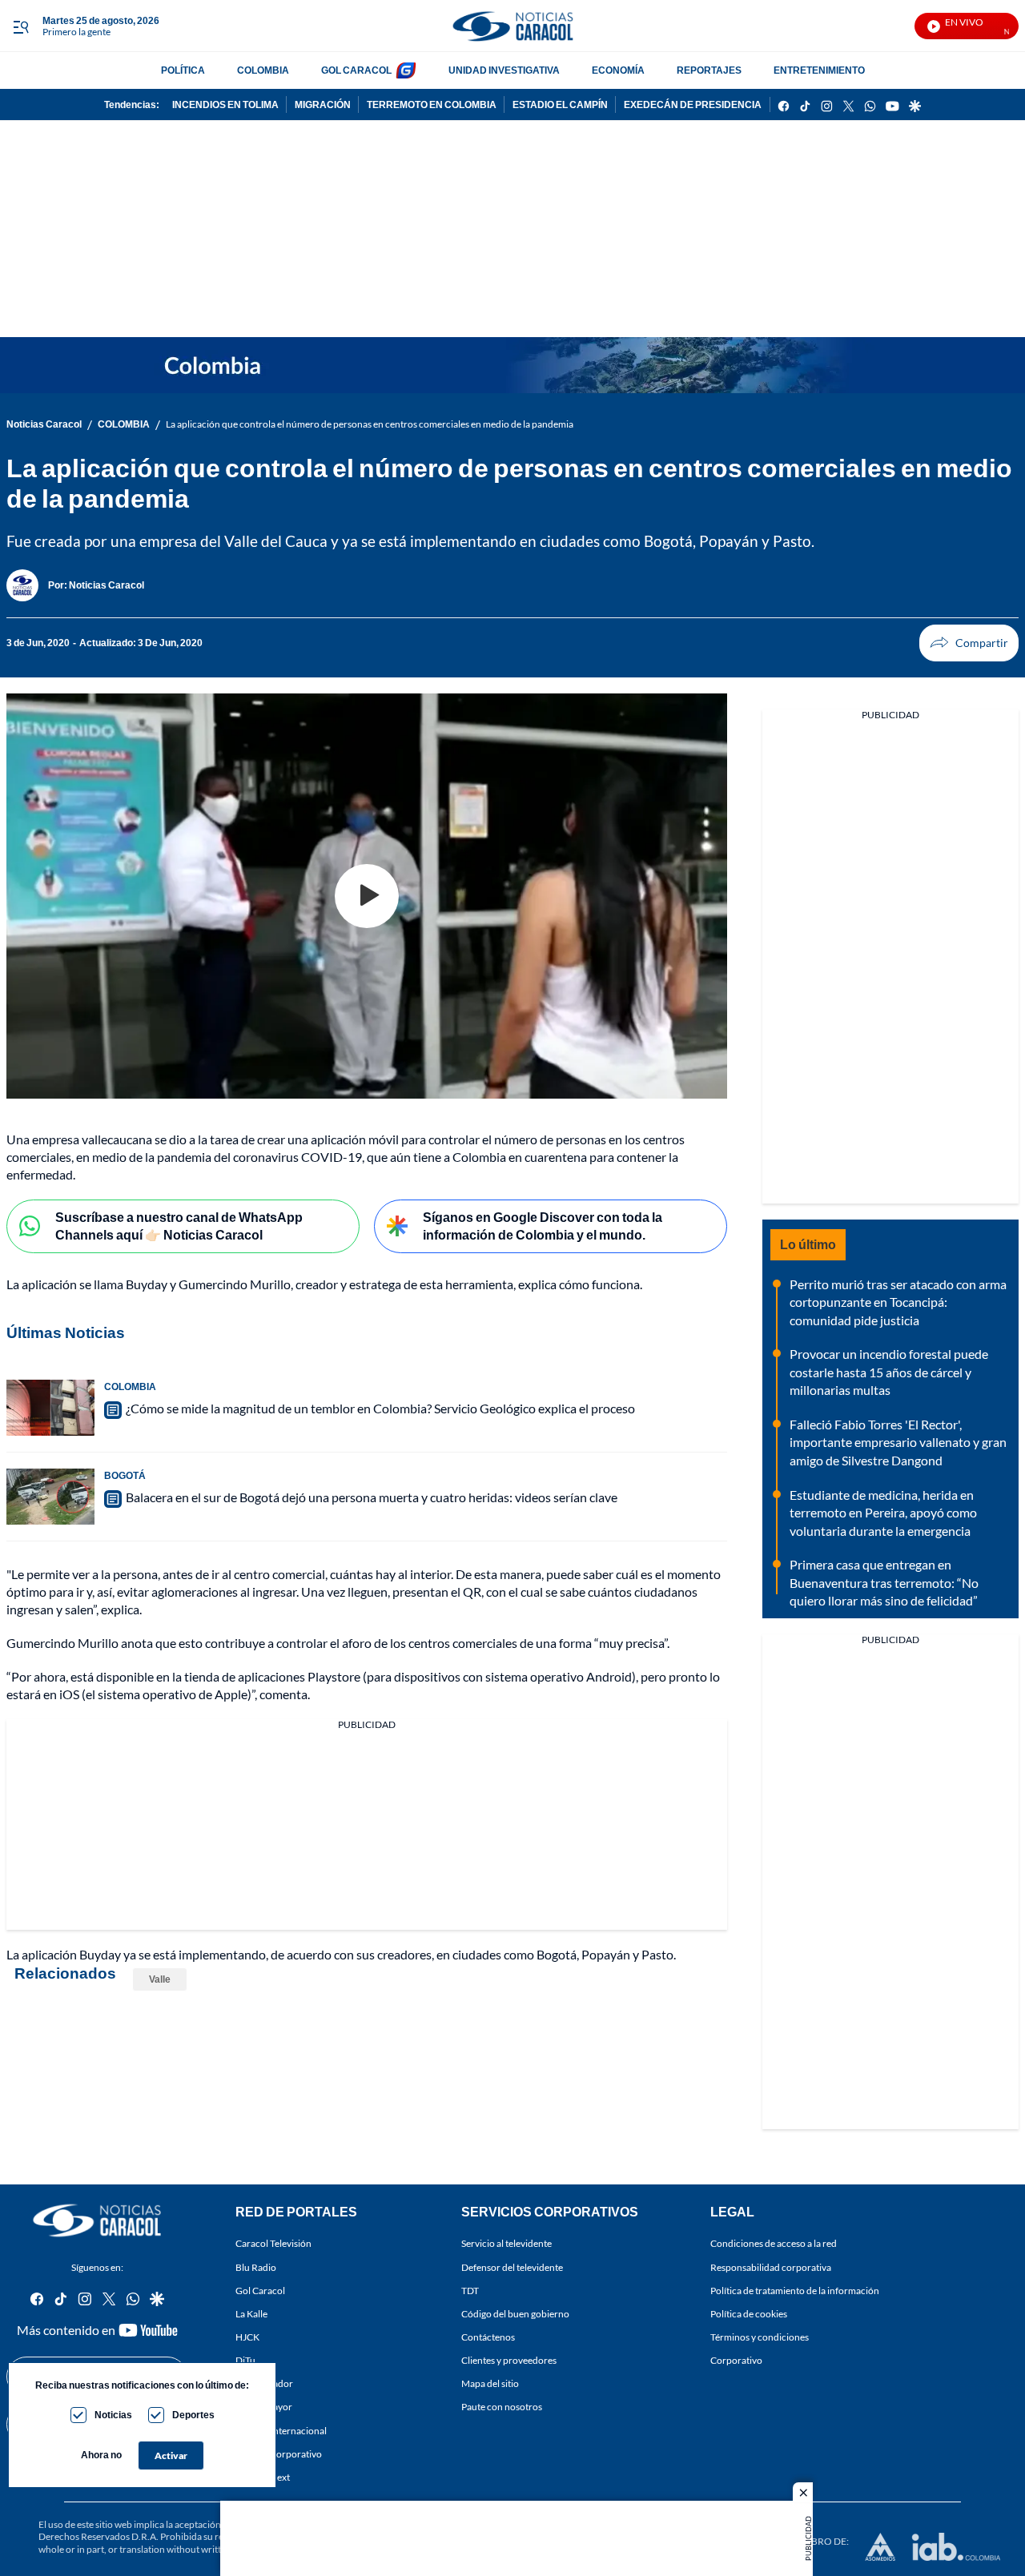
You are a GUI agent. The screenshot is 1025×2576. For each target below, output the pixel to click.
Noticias (113, 2415)
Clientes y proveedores (509, 2360)
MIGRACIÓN (323, 104)
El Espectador (264, 2384)
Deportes (193, 2415)
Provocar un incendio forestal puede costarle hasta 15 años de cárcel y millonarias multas (889, 1372)
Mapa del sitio (490, 2384)
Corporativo (736, 2360)
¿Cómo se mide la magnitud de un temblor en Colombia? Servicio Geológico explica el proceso (380, 1408)
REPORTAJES (709, 70)
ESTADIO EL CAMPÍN (560, 104)
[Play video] (367, 896)
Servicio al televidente (506, 2244)
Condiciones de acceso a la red (774, 2244)
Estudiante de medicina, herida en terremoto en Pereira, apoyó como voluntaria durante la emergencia (883, 1513)
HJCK (247, 2337)
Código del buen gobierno (515, 2314)
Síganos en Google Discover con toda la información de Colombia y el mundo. (543, 1226)
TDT (470, 2291)
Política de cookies (749, 2314)
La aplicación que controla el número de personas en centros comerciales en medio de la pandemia (370, 424)
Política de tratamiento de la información (795, 2291)
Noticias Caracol (44, 424)
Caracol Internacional (281, 2431)
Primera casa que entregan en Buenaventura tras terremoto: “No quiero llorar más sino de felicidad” (884, 1582)
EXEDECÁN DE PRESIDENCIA (693, 104)
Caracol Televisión (273, 2244)
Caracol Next (263, 2477)
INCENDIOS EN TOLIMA (225, 104)
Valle (160, 1979)
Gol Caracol (260, 2291)
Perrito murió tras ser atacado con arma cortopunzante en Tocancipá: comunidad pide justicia (898, 1302)
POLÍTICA (183, 70)
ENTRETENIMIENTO (819, 70)
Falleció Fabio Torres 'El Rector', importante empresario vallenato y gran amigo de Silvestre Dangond (898, 1442)
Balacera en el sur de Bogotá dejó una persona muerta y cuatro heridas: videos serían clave (372, 1497)
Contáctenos (488, 2337)
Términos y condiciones (760, 2337)
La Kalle (251, 2314)
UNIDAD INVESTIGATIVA (504, 70)
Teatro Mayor (264, 2407)
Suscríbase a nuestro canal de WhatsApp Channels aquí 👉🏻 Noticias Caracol (179, 1226)
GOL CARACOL (356, 70)
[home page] (512, 26)
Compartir (969, 643)
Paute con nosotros (502, 2407)
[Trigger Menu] (20, 26)
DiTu (245, 2360)
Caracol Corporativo (279, 2454)
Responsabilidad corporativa (771, 2267)
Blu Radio (256, 2267)
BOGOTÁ (125, 1475)
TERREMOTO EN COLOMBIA (432, 104)
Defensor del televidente (512, 2267)
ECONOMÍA (618, 70)
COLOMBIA (263, 70)
